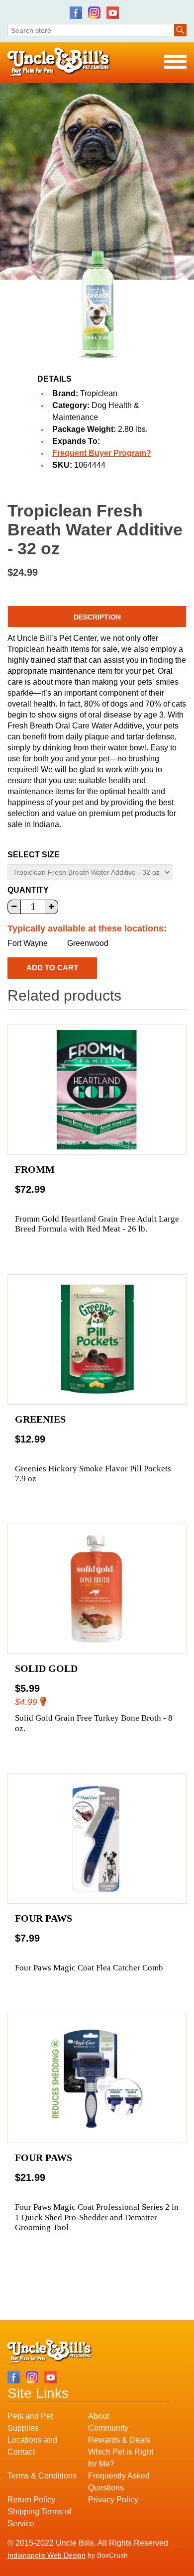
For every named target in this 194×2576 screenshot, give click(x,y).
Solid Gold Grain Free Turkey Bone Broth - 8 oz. (94, 1723)
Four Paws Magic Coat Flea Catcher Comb (89, 1968)
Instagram (94, 13)
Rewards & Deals (119, 2440)
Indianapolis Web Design (47, 2555)
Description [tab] (97, 617)
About (98, 2416)
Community (108, 2428)
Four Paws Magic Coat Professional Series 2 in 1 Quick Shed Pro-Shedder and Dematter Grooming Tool (97, 2217)
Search (180, 30)
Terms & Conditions (42, 2476)
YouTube (113, 13)
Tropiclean (99, 393)
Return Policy (31, 2500)
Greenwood (88, 943)
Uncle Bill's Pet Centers (59, 62)
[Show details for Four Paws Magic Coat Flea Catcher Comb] (97, 1839)
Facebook (76, 13)
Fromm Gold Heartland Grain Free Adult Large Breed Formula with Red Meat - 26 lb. (97, 1224)
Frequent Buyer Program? (102, 453)
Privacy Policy (113, 2500)
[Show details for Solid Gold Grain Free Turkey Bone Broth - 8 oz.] (97, 1589)
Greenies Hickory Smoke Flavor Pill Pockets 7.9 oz (93, 1474)
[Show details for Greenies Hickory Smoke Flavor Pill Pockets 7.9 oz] (97, 1340)
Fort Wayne (28, 943)
